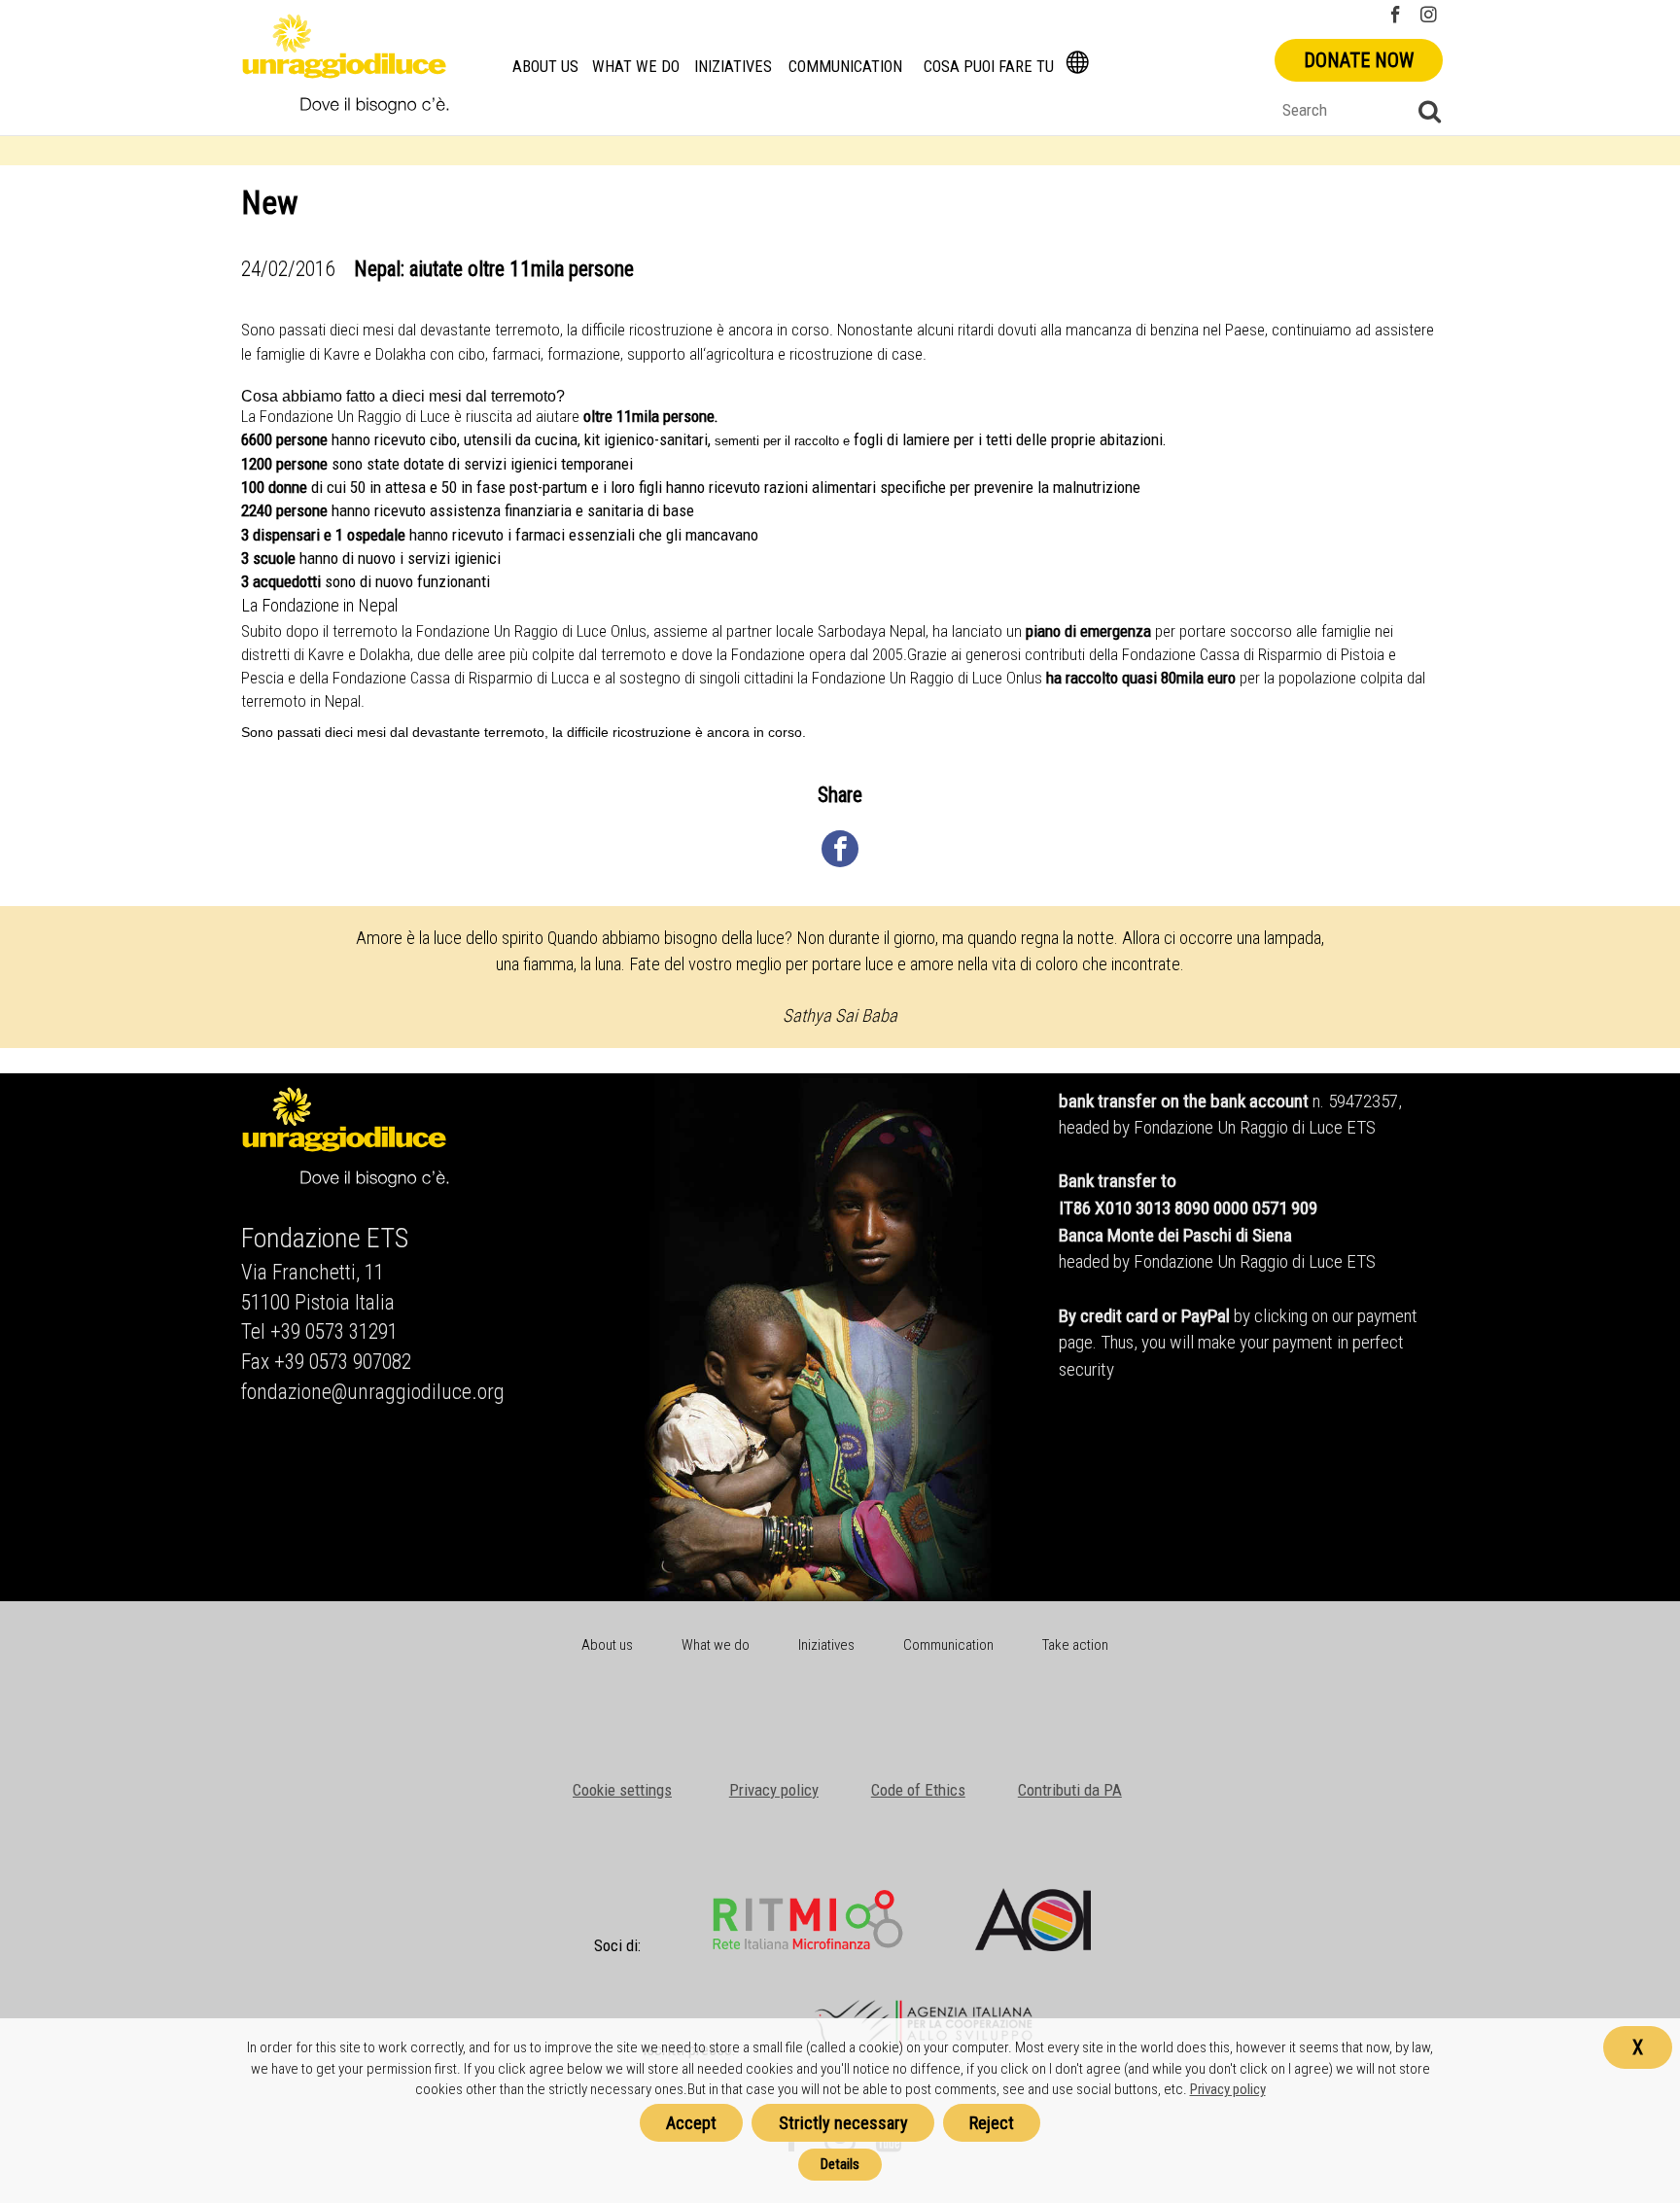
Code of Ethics (918, 1790)
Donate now (1359, 60)
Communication (845, 67)
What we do (636, 67)
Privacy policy (774, 1790)
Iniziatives (733, 67)
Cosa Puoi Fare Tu (989, 67)
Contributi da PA (1070, 1790)
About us (545, 67)
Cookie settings (622, 1790)
